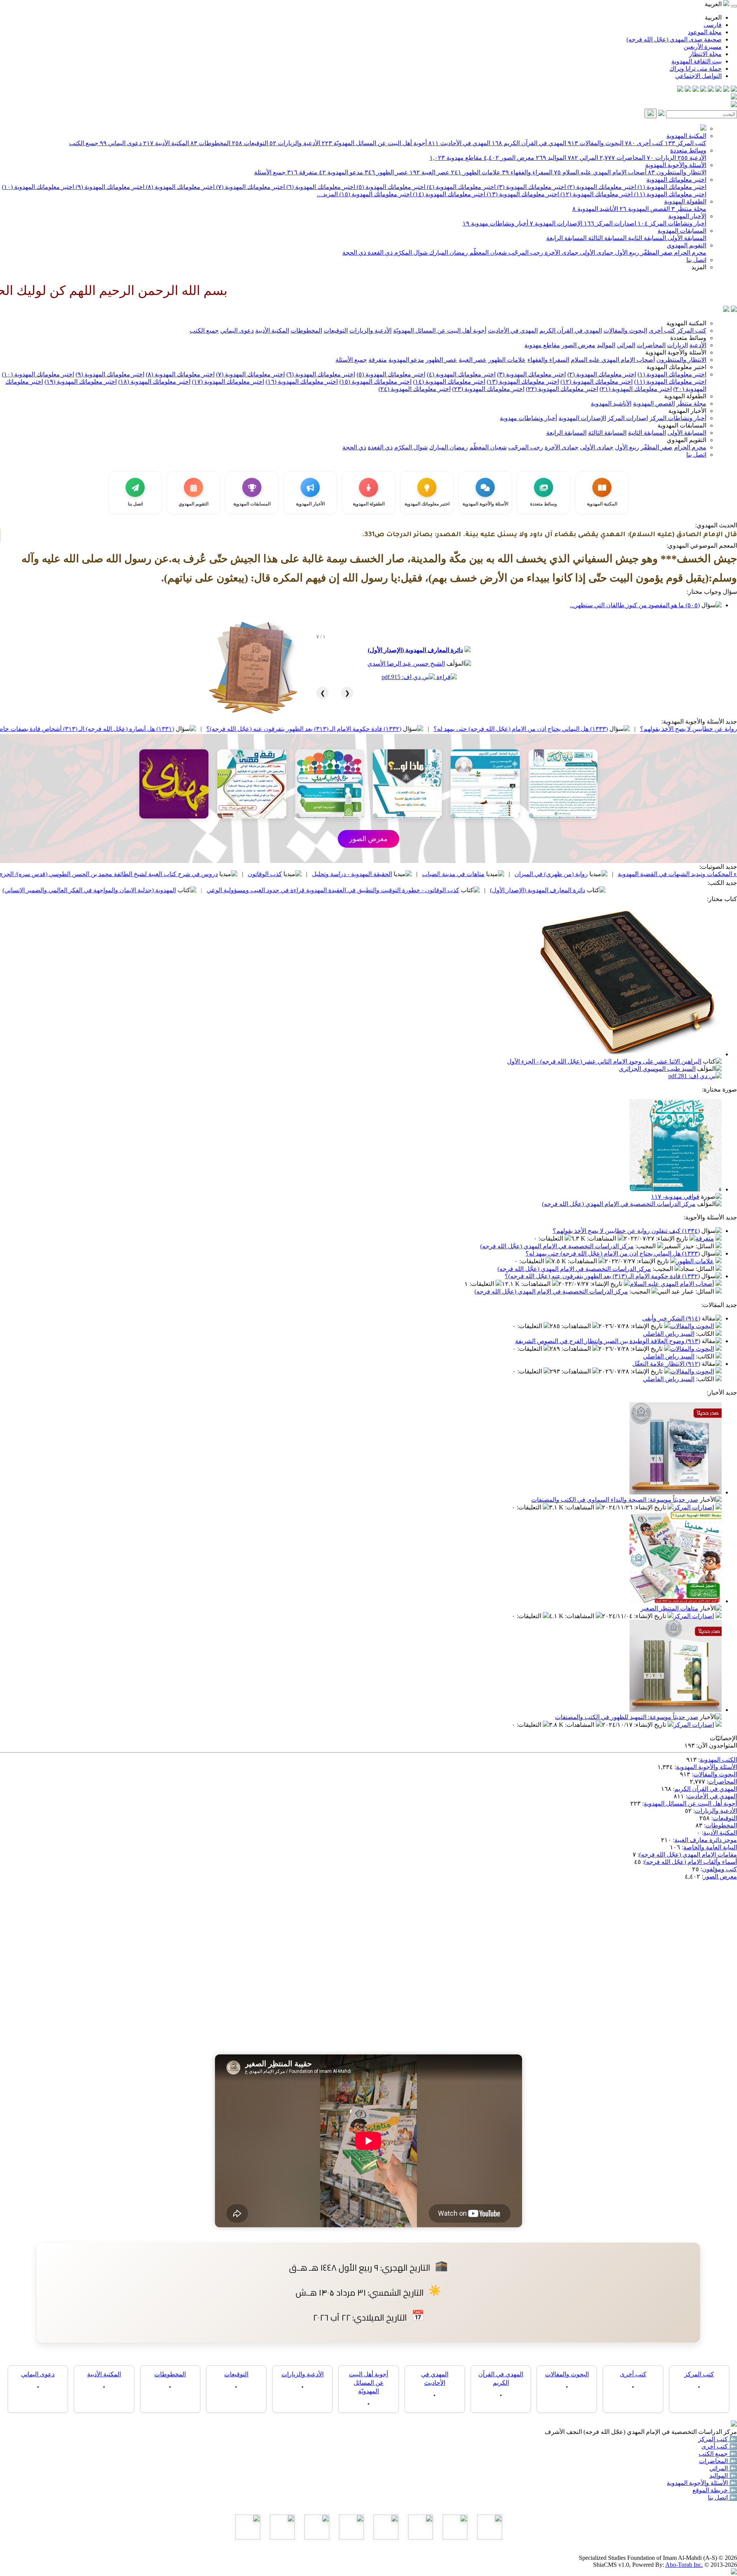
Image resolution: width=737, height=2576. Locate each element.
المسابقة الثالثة (606, 238)
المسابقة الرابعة (566, 238)
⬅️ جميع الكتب (718, 2454)
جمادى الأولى (596, 253)
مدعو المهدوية (341, 172)
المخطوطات (210, 143)
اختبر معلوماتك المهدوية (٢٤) (415, 389)
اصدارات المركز (610, 223)
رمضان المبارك (448, 253)
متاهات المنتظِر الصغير (669, 1608)
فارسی (713, 25)
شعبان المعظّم (487, 253)
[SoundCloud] (696, 90)
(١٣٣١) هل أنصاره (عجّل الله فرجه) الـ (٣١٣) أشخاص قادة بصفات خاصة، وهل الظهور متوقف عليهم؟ (195, 729)
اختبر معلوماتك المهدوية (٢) (601, 187)
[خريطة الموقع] (680, 90)
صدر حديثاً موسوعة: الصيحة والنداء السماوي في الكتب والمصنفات (615, 1500)
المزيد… (327, 194)
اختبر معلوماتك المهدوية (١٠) (38, 187)
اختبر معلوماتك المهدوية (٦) (320, 187)
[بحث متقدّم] (661, 114)
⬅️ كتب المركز (718, 2439)
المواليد (551, 158)
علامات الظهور (476, 172)
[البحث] (651, 113)
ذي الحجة (354, 253)
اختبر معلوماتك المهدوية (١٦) (302, 382)
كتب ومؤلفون (720, 1869)
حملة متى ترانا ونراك (696, 69)
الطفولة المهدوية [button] (685, 396)
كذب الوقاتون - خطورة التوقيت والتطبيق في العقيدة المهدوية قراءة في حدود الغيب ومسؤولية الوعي (480, 890)
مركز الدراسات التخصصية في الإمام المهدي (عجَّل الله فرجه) (619, 1204)
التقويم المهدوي (687, 245)
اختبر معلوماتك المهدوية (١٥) (375, 194)
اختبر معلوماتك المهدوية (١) (671, 187)
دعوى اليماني (121, 143)
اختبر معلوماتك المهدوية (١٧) (228, 382)
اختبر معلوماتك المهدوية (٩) (109, 187)
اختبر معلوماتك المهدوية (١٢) (596, 194)
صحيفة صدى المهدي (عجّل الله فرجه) (674, 39)
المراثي (583, 158)
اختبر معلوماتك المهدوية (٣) (531, 187)
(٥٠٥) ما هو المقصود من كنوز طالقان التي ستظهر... (635, 605)
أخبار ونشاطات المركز (672, 223)
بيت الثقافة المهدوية (697, 61)
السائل (706, 1246)
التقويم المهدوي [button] (687, 440)
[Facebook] (734, 90)
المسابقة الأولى (686, 238)
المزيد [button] (699, 267)
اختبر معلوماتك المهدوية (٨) (179, 187)
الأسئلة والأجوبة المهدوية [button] (676, 352)
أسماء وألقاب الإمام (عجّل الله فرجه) (691, 1862)
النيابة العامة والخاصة (710, 1847)
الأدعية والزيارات (295, 143)
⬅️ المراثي (723, 2468)
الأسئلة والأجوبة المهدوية (676, 165)
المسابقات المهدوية (682, 231)
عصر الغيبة (430, 172)
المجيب (646, 1246)
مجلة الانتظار (705, 54)
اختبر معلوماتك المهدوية (676, 180)
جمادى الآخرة (561, 253)
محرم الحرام (689, 253)
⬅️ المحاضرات (718, 2461)
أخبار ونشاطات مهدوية (495, 223)
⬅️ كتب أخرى (719, 2446)
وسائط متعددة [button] (688, 338)
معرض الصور (509, 158)
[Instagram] (711, 90)
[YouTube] (703, 90)
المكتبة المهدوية (686, 136)
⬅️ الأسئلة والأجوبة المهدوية (702, 2483)
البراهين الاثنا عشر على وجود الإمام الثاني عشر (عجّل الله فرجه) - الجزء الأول (604, 1061)
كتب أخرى (644, 143)
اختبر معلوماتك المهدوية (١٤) (448, 194)
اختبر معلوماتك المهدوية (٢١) (636, 389)
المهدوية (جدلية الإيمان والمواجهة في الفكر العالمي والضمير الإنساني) (236, 890)
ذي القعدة (379, 253)
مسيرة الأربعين (703, 47)
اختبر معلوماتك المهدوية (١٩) (81, 382)
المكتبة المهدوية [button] (686, 323)
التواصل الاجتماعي (698, 76)
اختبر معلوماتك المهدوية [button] (676, 367)
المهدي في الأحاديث (459, 143)
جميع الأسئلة (270, 172)
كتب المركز (686, 143)
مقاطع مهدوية (456, 158)
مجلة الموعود (705, 32)
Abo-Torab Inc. (684, 2565)
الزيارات (661, 158)
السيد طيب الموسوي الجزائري (657, 1069)
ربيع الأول (626, 253)
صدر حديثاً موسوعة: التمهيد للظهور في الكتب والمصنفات (627, 1717)
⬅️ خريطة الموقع (715, 2490)
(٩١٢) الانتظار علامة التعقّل (666, 1364)
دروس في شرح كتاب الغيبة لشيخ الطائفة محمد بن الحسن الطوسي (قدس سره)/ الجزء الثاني (248, 874)
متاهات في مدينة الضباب (601, 874)
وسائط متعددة (688, 150)
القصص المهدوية (645, 209)
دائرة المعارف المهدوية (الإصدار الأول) (415, 650)
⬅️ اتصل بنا (722, 2497)
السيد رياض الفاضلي (669, 1334)
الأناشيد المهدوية (595, 209)
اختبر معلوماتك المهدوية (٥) (390, 187)
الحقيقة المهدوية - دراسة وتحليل (499, 874)
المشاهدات (602, 1238)
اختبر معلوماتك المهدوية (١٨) (154, 382)
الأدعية (692, 158)
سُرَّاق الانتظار (102, 890)
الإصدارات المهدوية (556, 223)
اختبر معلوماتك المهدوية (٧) (250, 187)
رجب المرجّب (525, 253)
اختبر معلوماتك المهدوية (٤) (460, 187)
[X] (719, 90)
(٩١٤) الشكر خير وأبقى (671, 1318)
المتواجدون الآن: (717, 1745)
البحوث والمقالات (596, 143)
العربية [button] (714, 4)
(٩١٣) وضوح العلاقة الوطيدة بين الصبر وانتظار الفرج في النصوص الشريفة (608, 1341)
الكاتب (706, 1334)
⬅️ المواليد (723, 2476)
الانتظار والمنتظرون (677, 172)
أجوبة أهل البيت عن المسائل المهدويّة (374, 143)
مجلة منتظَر (689, 209)
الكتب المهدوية (718, 1760)
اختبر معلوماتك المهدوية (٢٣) (488, 389)
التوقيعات (250, 143)
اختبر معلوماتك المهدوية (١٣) (522, 194)
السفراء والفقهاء (527, 172)
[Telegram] (726, 90)
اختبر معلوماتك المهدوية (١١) (669, 194)
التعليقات (552, 1238)
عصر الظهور (386, 172)
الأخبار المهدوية (687, 216)
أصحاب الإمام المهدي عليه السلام (600, 172)
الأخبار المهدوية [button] (687, 411)
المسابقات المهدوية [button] (682, 425)
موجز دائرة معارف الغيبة (706, 1840)
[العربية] (726, 310)
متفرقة (302, 172)
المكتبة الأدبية (166, 143)
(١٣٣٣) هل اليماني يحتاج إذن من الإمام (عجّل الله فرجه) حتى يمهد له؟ (613, 1253)
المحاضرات (622, 158)
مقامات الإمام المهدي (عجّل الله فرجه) (688, 1855)
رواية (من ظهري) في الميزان (698, 874)
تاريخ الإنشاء (673, 1238)
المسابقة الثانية (646, 238)
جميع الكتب (84, 143)
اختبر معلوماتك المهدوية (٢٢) (562, 389)
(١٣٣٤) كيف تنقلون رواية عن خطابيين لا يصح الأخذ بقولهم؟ (626, 1231)
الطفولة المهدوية (685, 201)
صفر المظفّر (656, 253)
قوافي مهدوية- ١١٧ (675, 1197)
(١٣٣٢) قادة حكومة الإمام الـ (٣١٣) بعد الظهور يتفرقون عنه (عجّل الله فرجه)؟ (451, 729)
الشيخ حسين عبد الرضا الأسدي (406, 663)
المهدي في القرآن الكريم (529, 143)
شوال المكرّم (410, 253)
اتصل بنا (696, 260)
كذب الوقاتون (412, 874)
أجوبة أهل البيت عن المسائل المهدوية (690, 1803)
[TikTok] (688, 90)
